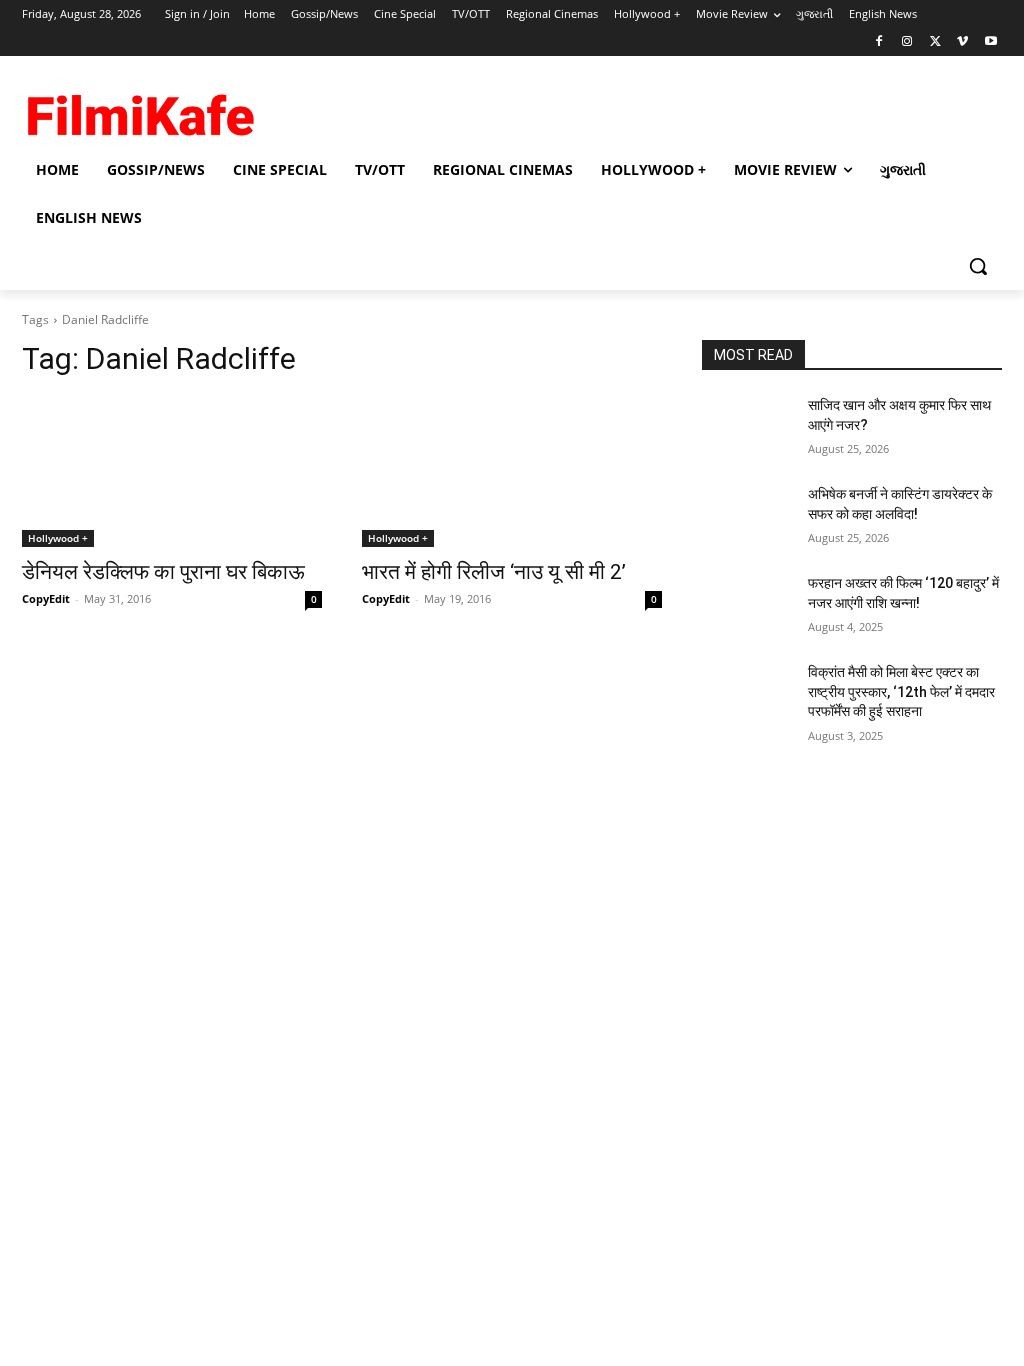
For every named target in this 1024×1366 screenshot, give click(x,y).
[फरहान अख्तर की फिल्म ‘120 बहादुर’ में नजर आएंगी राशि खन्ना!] (747, 605)
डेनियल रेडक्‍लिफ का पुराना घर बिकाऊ (163, 572)
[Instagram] (907, 42)
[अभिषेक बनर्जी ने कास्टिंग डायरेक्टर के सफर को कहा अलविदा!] (747, 516)
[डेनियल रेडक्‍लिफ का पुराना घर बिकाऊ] (172, 472)
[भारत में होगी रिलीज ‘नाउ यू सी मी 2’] (512, 472)
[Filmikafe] (139, 110)
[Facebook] (879, 42)
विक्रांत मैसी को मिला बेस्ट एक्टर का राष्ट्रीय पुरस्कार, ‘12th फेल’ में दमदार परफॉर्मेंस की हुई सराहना (901, 691)
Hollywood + (58, 538)
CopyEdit (46, 598)
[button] (978, 266)
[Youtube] (990, 42)
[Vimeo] (962, 42)
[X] (935, 42)
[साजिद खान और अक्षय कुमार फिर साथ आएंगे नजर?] (747, 427)
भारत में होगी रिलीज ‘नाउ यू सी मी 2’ (494, 572)
